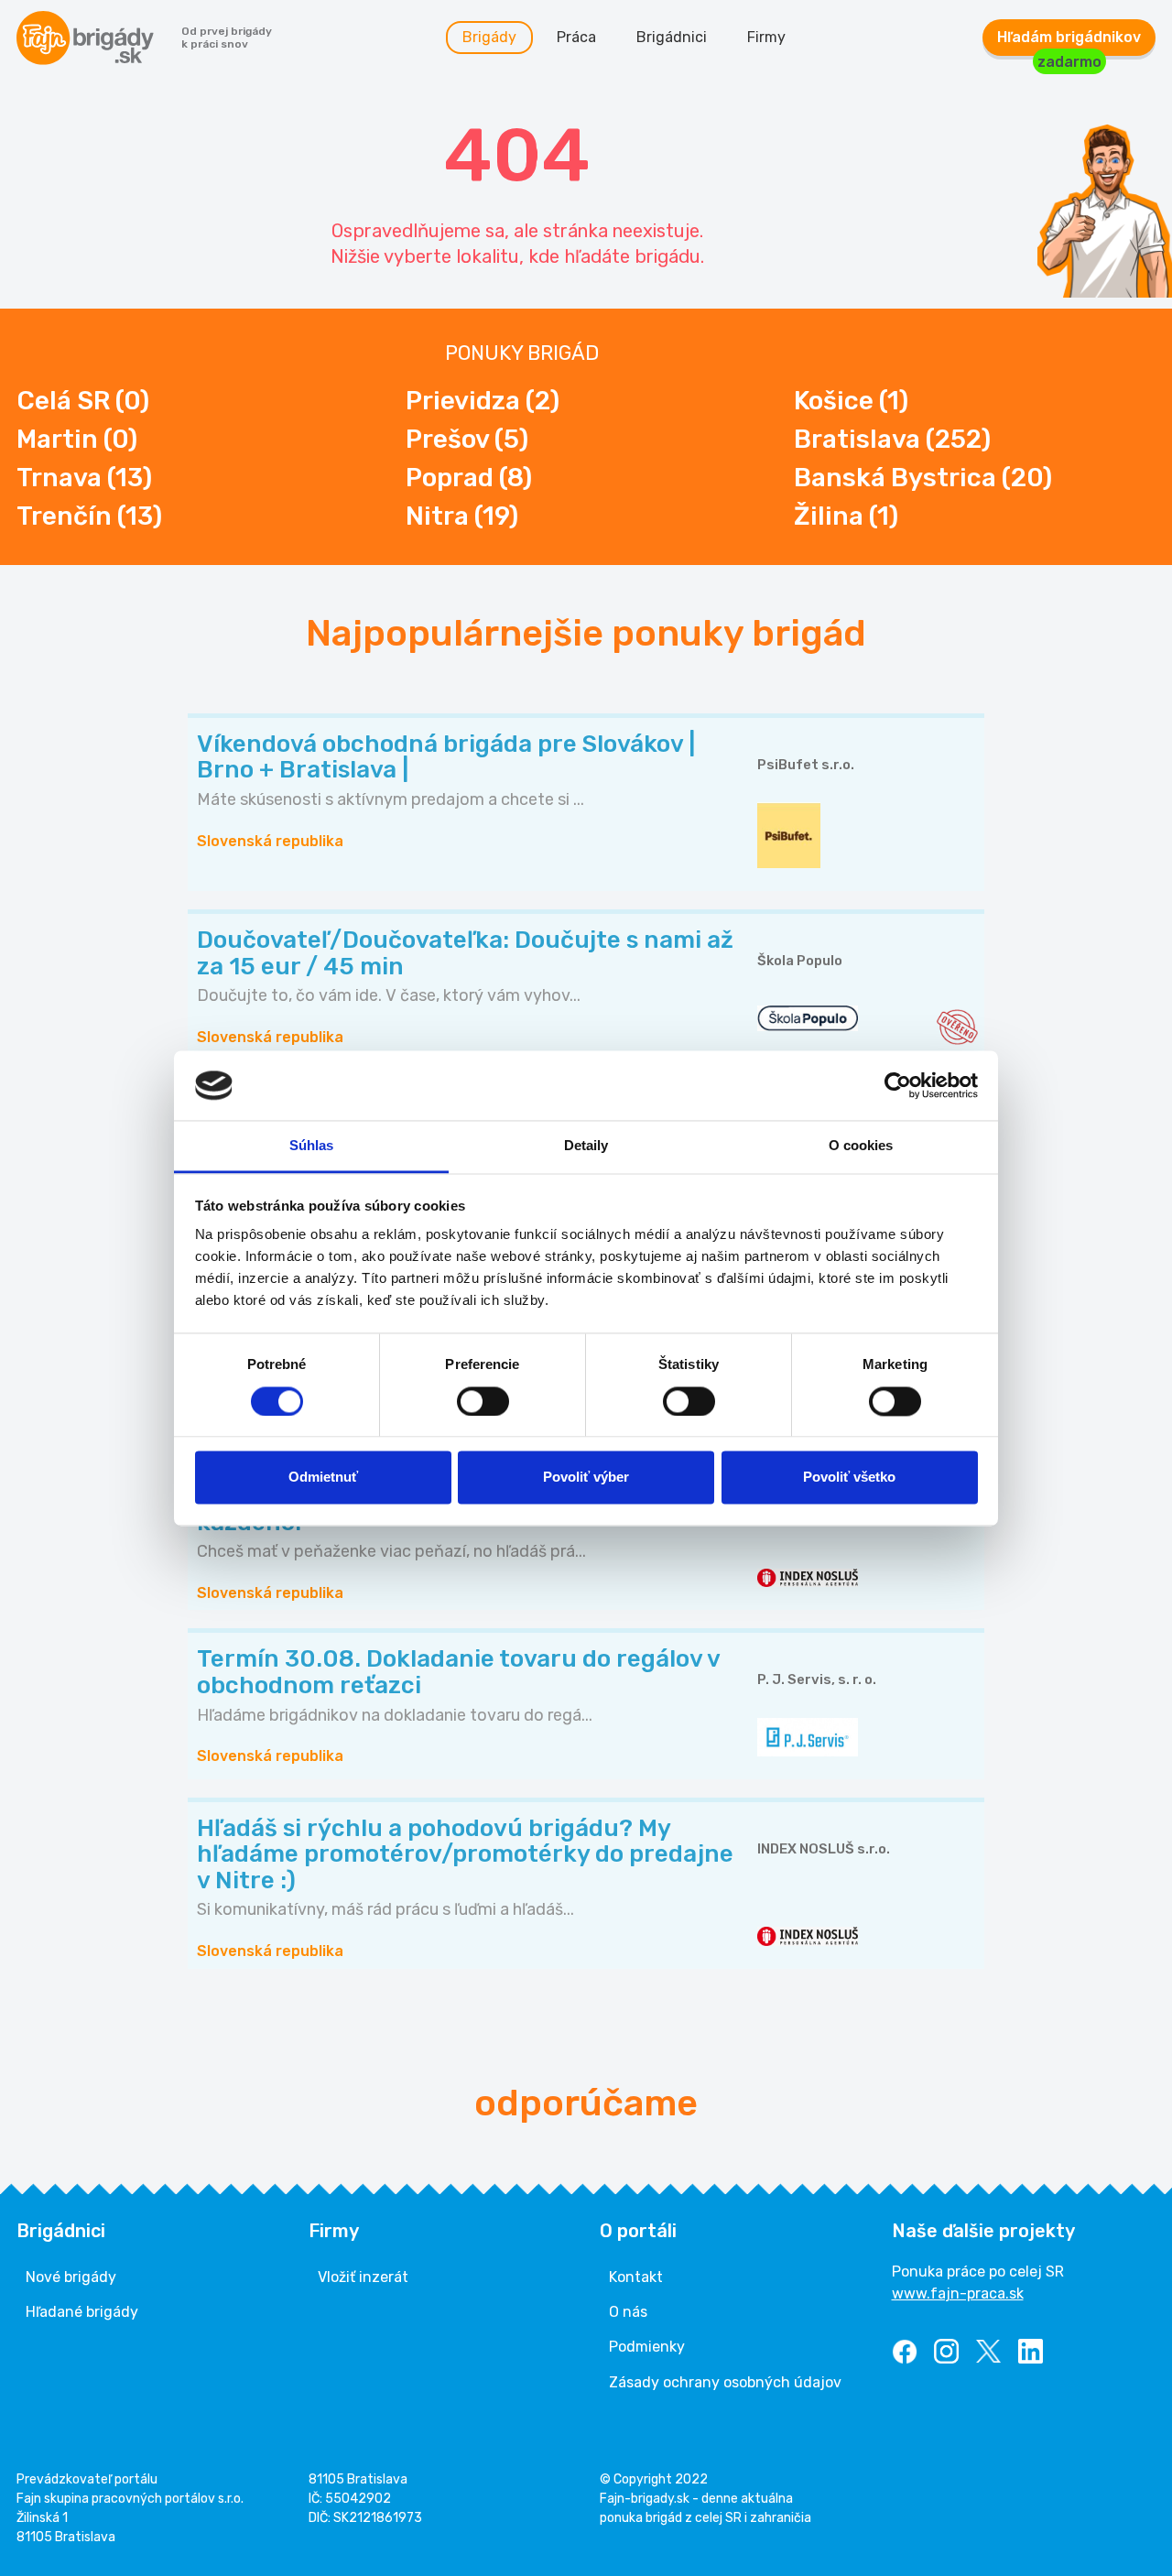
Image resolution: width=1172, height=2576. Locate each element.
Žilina (846, 516)
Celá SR (83, 401)
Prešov (467, 439)
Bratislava (892, 439)
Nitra (462, 516)
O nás (628, 2312)
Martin (77, 439)
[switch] (483, 1401)
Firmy (766, 37)
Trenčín (89, 516)
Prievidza (483, 401)
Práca (576, 37)
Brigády (489, 37)
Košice (851, 401)
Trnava (84, 478)
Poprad (469, 478)
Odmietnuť (323, 1478)
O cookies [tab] (861, 1146)
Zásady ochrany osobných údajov (725, 2382)
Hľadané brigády (82, 2312)
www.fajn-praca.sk (958, 2293)
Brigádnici (672, 37)
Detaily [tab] (586, 1146)
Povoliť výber (586, 1478)
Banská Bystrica (923, 478)
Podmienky (647, 2347)
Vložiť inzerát (363, 2277)
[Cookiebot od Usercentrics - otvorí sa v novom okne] (898, 1085)
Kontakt (636, 2277)
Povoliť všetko (849, 1478)
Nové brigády (71, 2277)
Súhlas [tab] (312, 1146)
